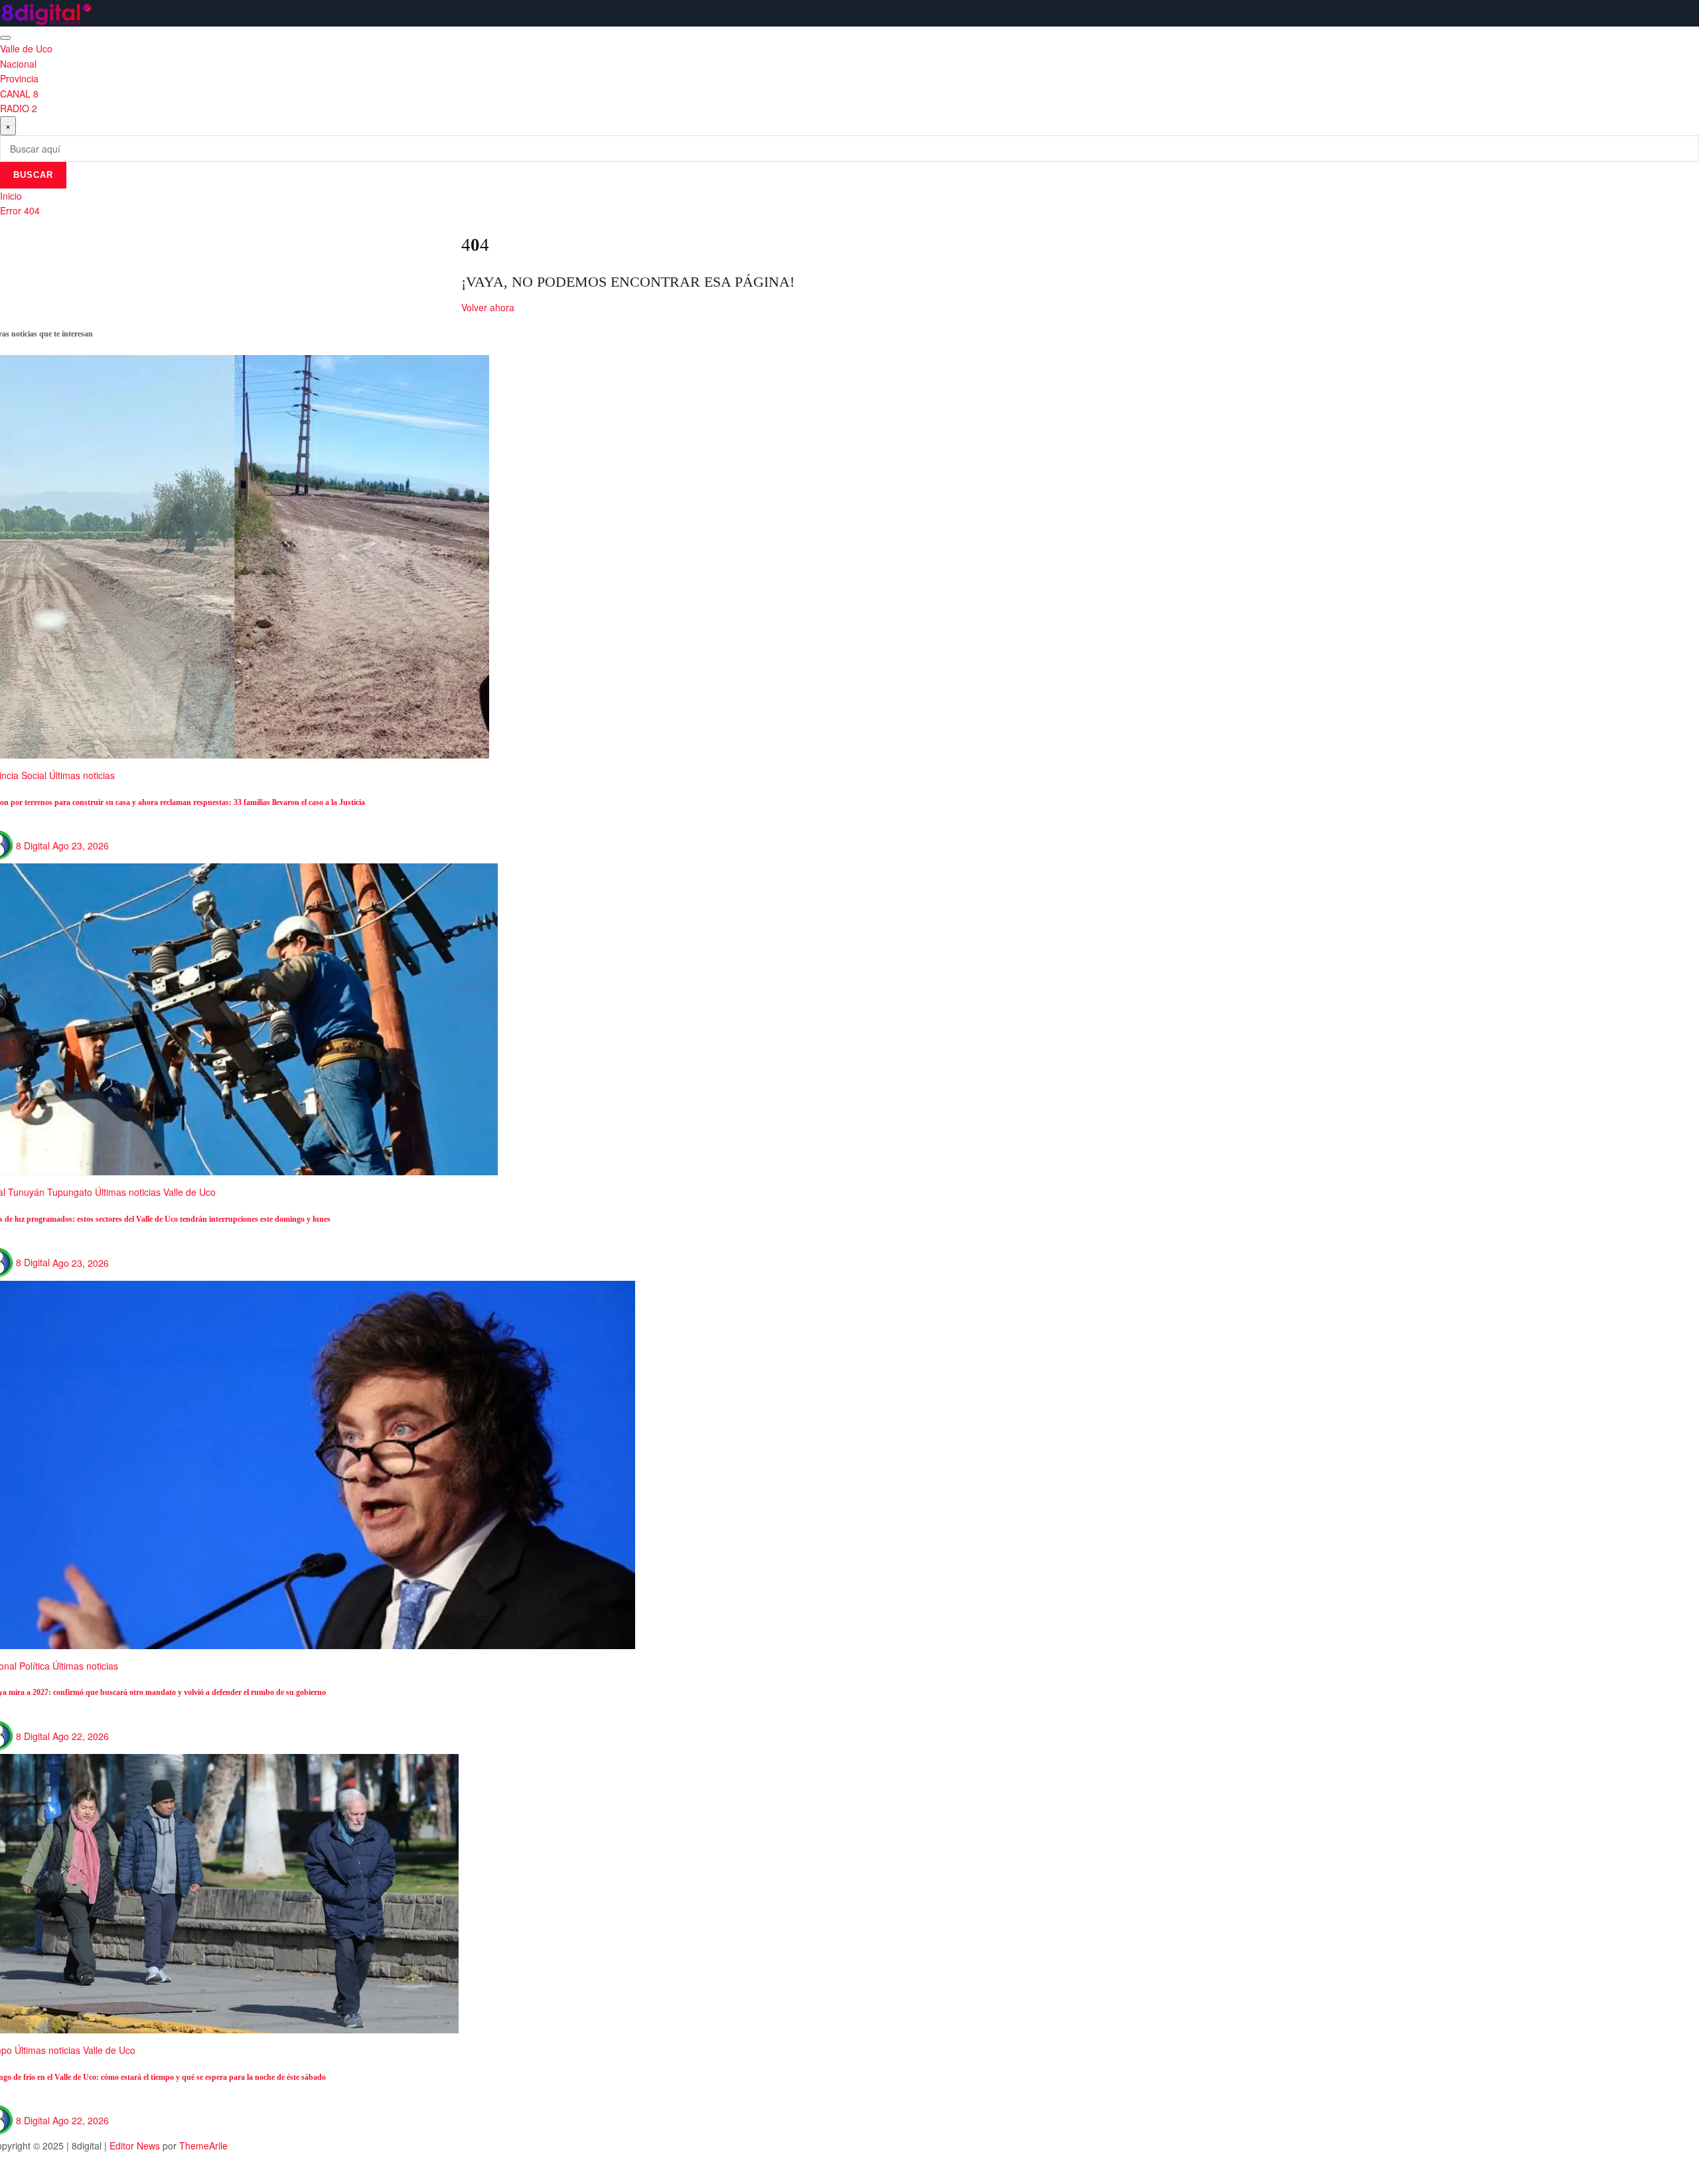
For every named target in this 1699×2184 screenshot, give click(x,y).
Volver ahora (488, 307)
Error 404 (20, 210)
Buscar (33, 175)
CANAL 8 (19, 94)
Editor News (135, 2146)
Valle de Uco (26, 48)
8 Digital (33, 845)
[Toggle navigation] (5, 38)
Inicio (11, 196)
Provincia (19, 78)
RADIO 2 (19, 108)
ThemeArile (203, 2146)
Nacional (18, 64)
